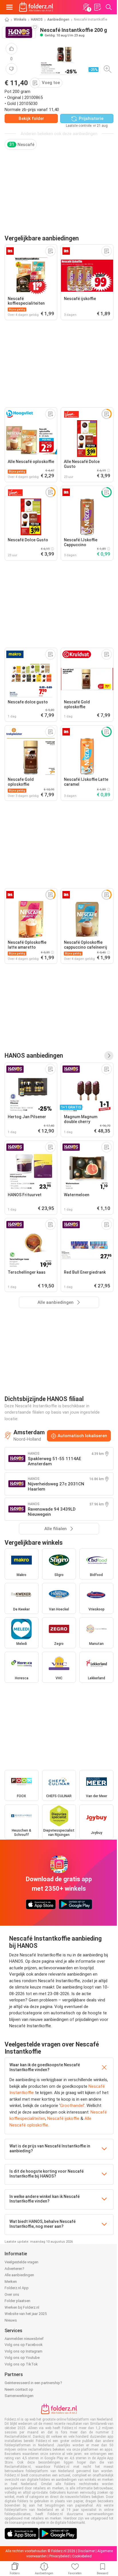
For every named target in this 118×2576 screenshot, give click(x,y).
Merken (11, 2282)
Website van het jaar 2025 (26, 2314)
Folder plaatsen (17, 2301)
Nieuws (11, 2320)
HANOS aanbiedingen (34, 1056)
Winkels (20, 20)
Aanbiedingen (58, 20)
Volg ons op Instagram (23, 2351)
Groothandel (72, 2106)
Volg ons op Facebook (24, 2345)
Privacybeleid (59, 2556)
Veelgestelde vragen (21, 2262)
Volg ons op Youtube (22, 2358)
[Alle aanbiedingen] (109, 1056)
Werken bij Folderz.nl (22, 2307)
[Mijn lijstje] (97, 7)
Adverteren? (14, 2269)
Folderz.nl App (17, 2288)
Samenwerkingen (19, 2396)
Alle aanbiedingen (19, 2275)
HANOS (37, 20)
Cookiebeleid (82, 2556)
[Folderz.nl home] (36, 7)
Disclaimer (86, 2551)
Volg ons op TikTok (21, 2364)
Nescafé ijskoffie (63, 2118)
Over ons (12, 2294)
